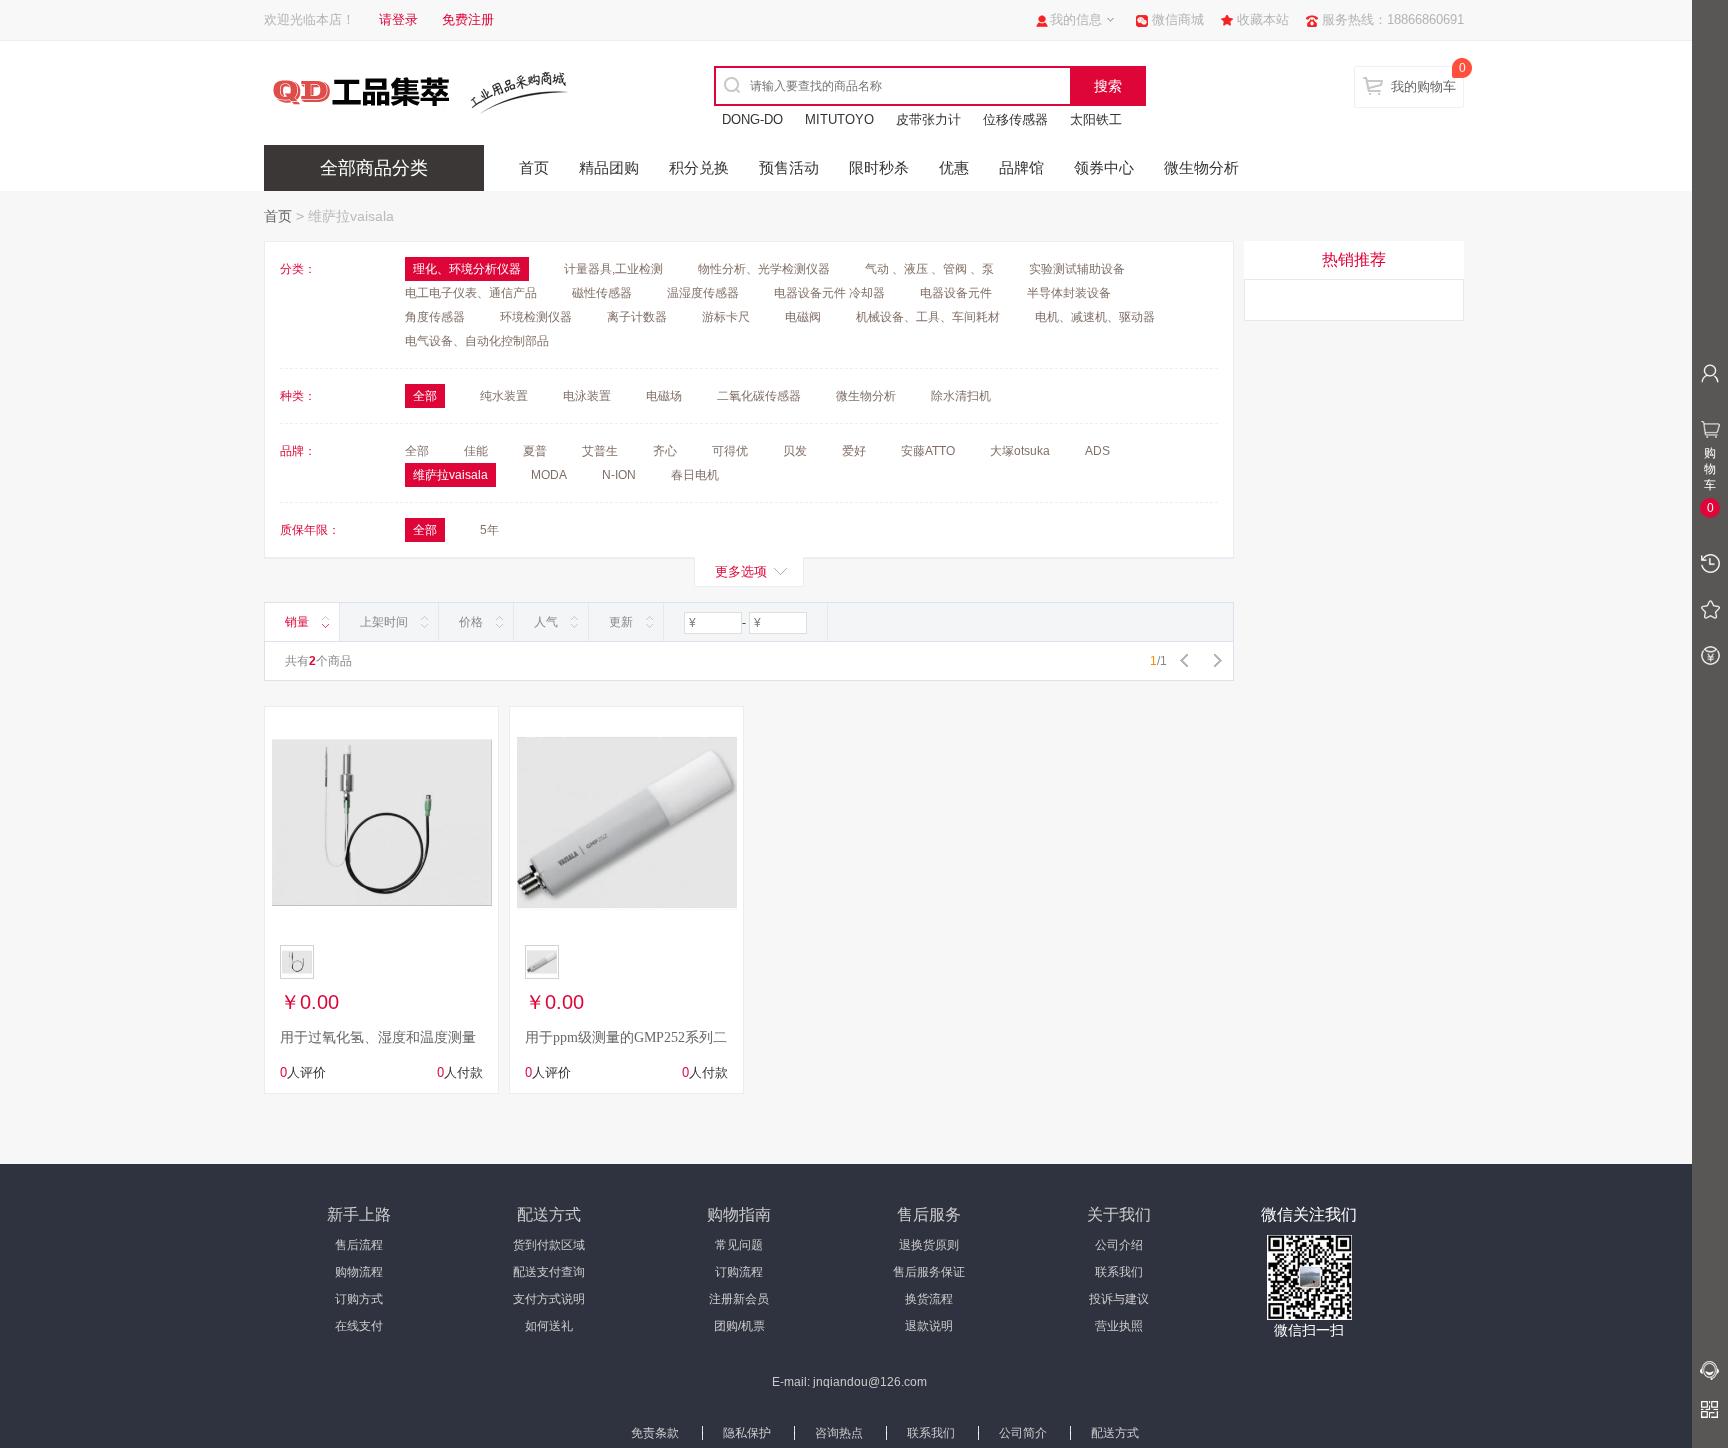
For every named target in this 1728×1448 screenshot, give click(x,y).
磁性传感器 (602, 293)
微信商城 (1178, 19)
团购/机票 (739, 1326)
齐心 (665, 451)
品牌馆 (1021, 167)
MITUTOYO (839, 119)
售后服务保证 (929, 1272)
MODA (549, 475)
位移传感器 (1015, 119)
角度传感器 (435, 317)
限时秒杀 (879, 167)
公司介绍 (1119, 1245)
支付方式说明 (549, 1299)
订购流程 (739, 1272)
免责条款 (655, 1433)
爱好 (854, 451)
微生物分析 (1201, 167)
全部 (417, 451)
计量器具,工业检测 (613, 269)
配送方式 (1115, 1433)
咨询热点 (839, 1433)
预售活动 (789, 167)
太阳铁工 (1096, 119)
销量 (297, 622)
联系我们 (1119, 1272)
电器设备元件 (956, 293)
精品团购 (609, 167)
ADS (1097, 451)
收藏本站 (1263, 19)
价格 (471, 622)
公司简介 (1023, 1433)
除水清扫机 (961, 396)
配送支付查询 (549, 1272)
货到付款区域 (549, 1245)
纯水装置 (504, 396)
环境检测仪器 (536, 317)
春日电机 (695, 475)
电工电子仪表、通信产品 (471, 293)
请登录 (398, 19)
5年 (489, 530)
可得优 (730, 451)
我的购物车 (1423, 86)
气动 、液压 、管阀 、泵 (929, 269)
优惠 (954, 167)
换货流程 (929, 1299)
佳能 (476, 451)
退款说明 (929, 1326)
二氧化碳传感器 (759, 396)
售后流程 (359, 1245)
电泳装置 (587, 396)
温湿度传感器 (703, 293)
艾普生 (600, 451)
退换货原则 (929, 1245)
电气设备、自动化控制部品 (477, 341)
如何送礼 (549, 1326)
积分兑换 (699, 167)
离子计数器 (637, 317)
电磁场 (664, 396)
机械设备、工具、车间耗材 (928, 317)
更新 (621, 622)
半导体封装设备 (1069, 293)
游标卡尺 (726, 317)
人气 (546, 622)
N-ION (619, 475)
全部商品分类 (374, 168)
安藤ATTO (928, 451)
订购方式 (359, 1299)
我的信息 (1076, 19)
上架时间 (384, 622)
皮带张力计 (928, 119)
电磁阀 (803, 317)
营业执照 (1119, 1326)
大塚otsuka (1020, 451)
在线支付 (359, 1326)
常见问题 (739, 1245)
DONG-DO (752, 119)
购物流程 (359, 1272)
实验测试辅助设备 (1077, 269)
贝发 (795, 451)
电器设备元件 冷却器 (829, 293)
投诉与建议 (1119, 1299)
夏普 (535, 451)
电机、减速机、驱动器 (1095, 317)
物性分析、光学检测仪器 (764, 269)
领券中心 (1104, 167)
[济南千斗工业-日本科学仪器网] (439, 91)
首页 (534, 167)
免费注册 (468, 19)
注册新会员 (739, 1299)
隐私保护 (747, 1433)
